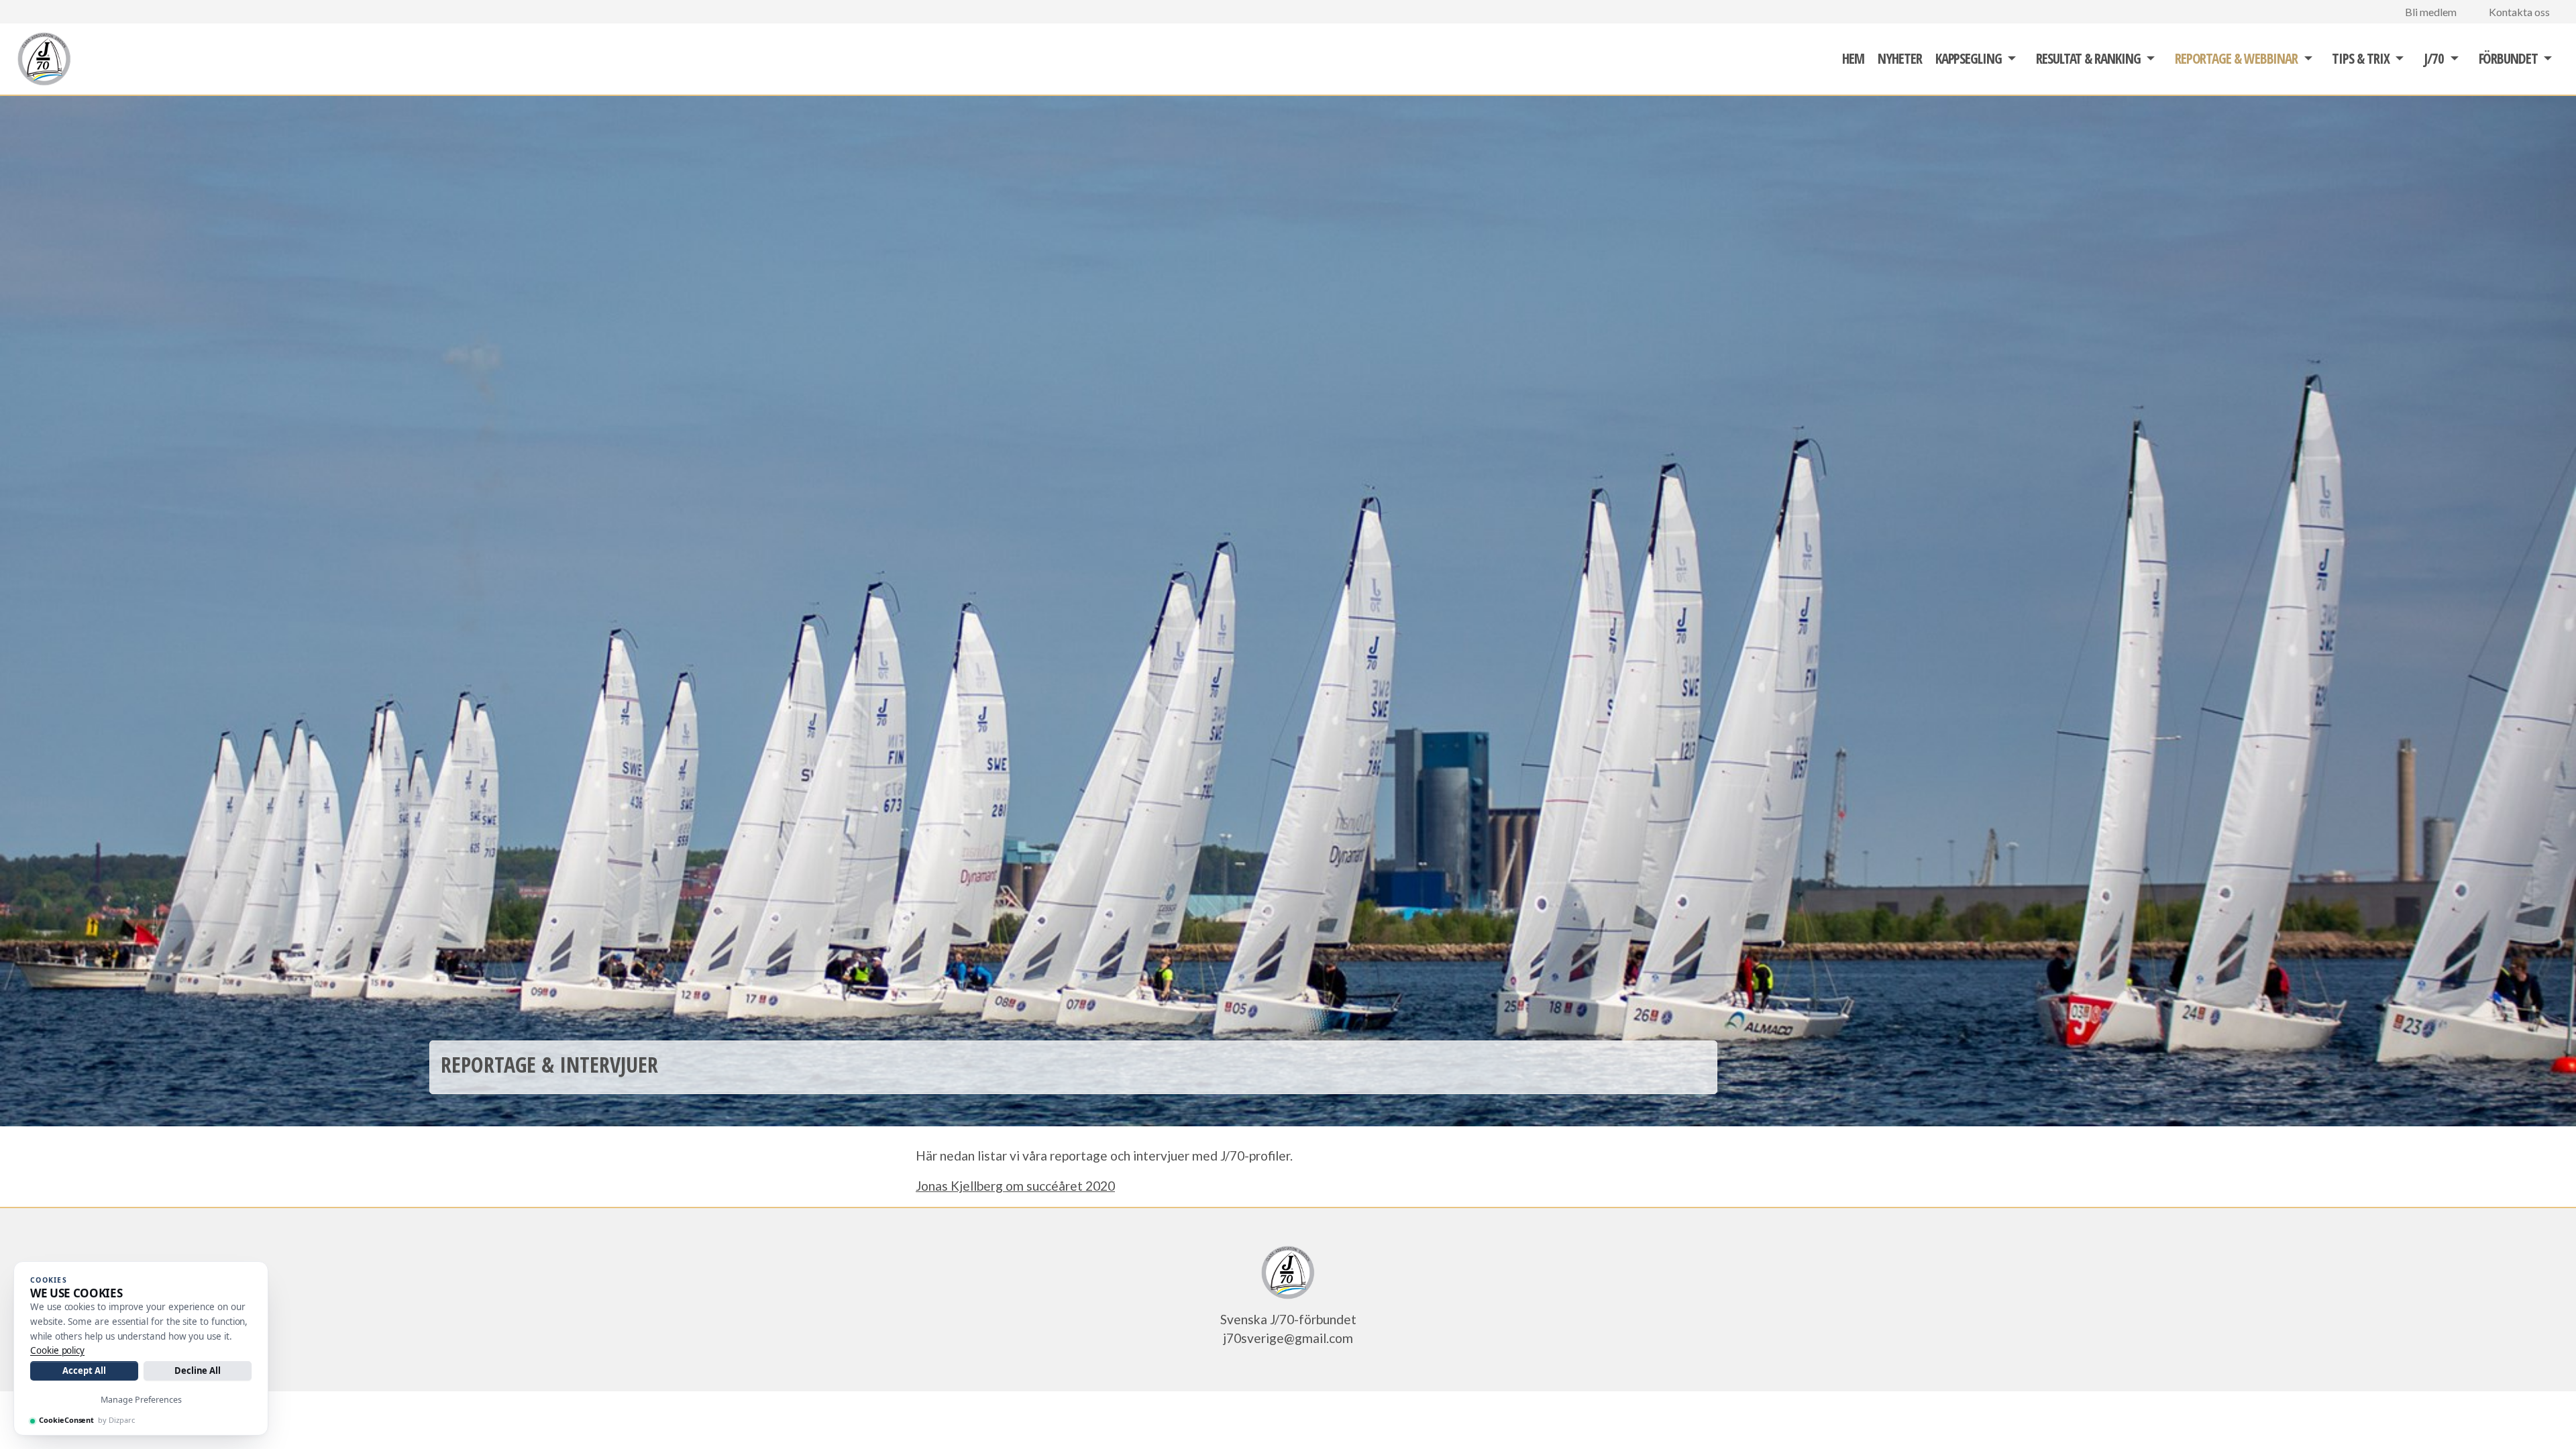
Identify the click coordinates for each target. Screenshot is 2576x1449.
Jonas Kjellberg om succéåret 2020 (1015, 1186)
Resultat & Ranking (2088, 58)
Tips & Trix (2360, 58)
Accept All (84, 1371)
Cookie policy (57, 1350)
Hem (1853, 58)
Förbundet (2508, 58)
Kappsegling (1969, 58)
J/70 (2434, 58)
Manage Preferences (141, 1400)
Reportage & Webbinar (2236, 58)
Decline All (198, 1371)
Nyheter (1899, 58)
